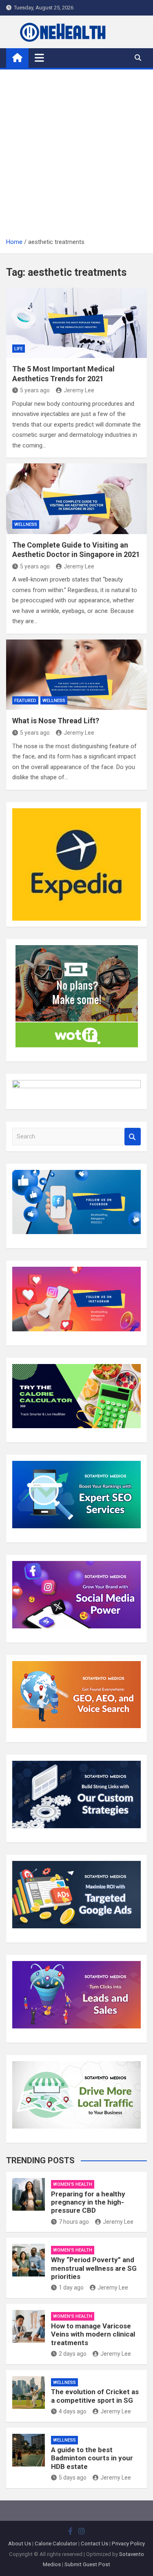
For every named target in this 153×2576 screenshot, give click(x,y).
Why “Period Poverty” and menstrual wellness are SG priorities (94, 2268)
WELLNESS (26, 524)
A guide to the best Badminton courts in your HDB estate (92, 2458)
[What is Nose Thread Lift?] (76, 675)
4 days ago (73, 2411)
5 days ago (73, 2478)
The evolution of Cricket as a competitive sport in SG (95, 2396)
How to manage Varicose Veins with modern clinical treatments (93, 2334)
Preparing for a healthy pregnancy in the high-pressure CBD (88, 2202)
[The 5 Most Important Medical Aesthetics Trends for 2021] (76, 323)
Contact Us (94, 2544)
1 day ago (71, 2288)
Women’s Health (73, 2184)
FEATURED (25, 701)
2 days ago (73, 2354)
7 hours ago (74, 2222)
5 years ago (35, 390)
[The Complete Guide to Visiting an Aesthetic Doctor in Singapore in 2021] (76, 499)
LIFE (19, 349)
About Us (20, 2544)
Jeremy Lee (79, 390)
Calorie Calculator (56, 2544)
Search (133, 1137)
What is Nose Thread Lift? (56, 721)
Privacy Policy (128, 2544)
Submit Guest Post (87, 2564)
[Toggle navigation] (39, 58)
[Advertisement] (76, 156)
